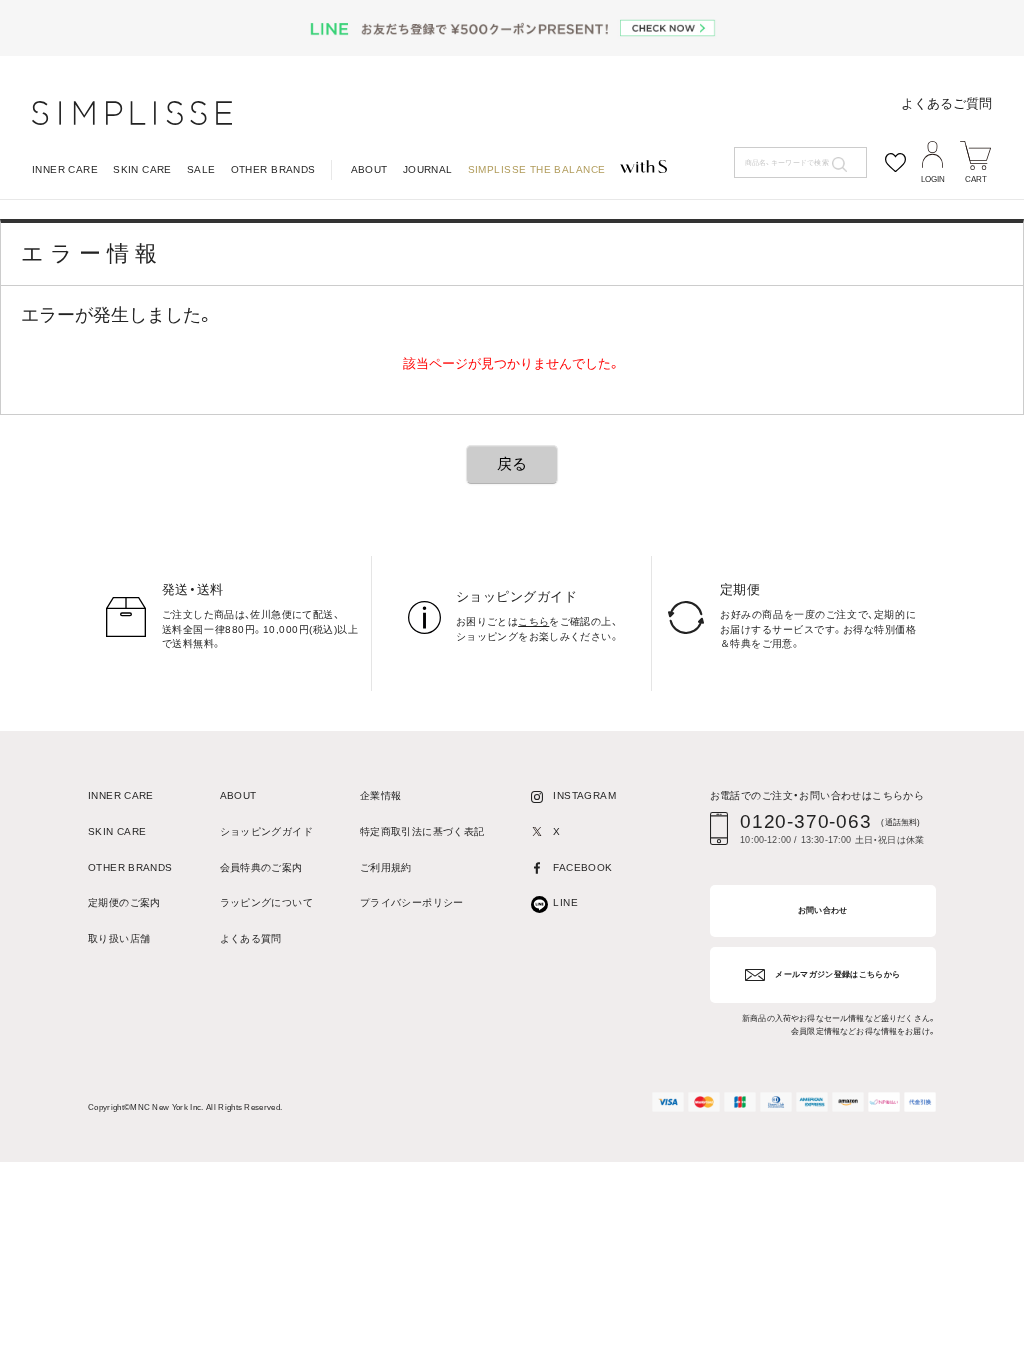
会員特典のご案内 (261, 868)
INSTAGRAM (584, 796)
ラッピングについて (266, 903)
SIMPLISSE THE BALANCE (537, 170)
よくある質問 (251, 939)
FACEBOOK (582, 868)
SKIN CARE (142, 170)
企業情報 (381, 796)
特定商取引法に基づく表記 (422, 832)
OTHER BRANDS (273, 170)
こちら (533, 621)
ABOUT (369, 170)
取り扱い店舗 (119, 939)
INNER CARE (65, 170)
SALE (201, 170)
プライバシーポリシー (412, 903)
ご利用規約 (386, 868)
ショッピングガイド (266, 832)
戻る (512, 463)
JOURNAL (428, 170)
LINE (565, 903)
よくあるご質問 (946, 103)
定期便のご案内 (124, 903)
